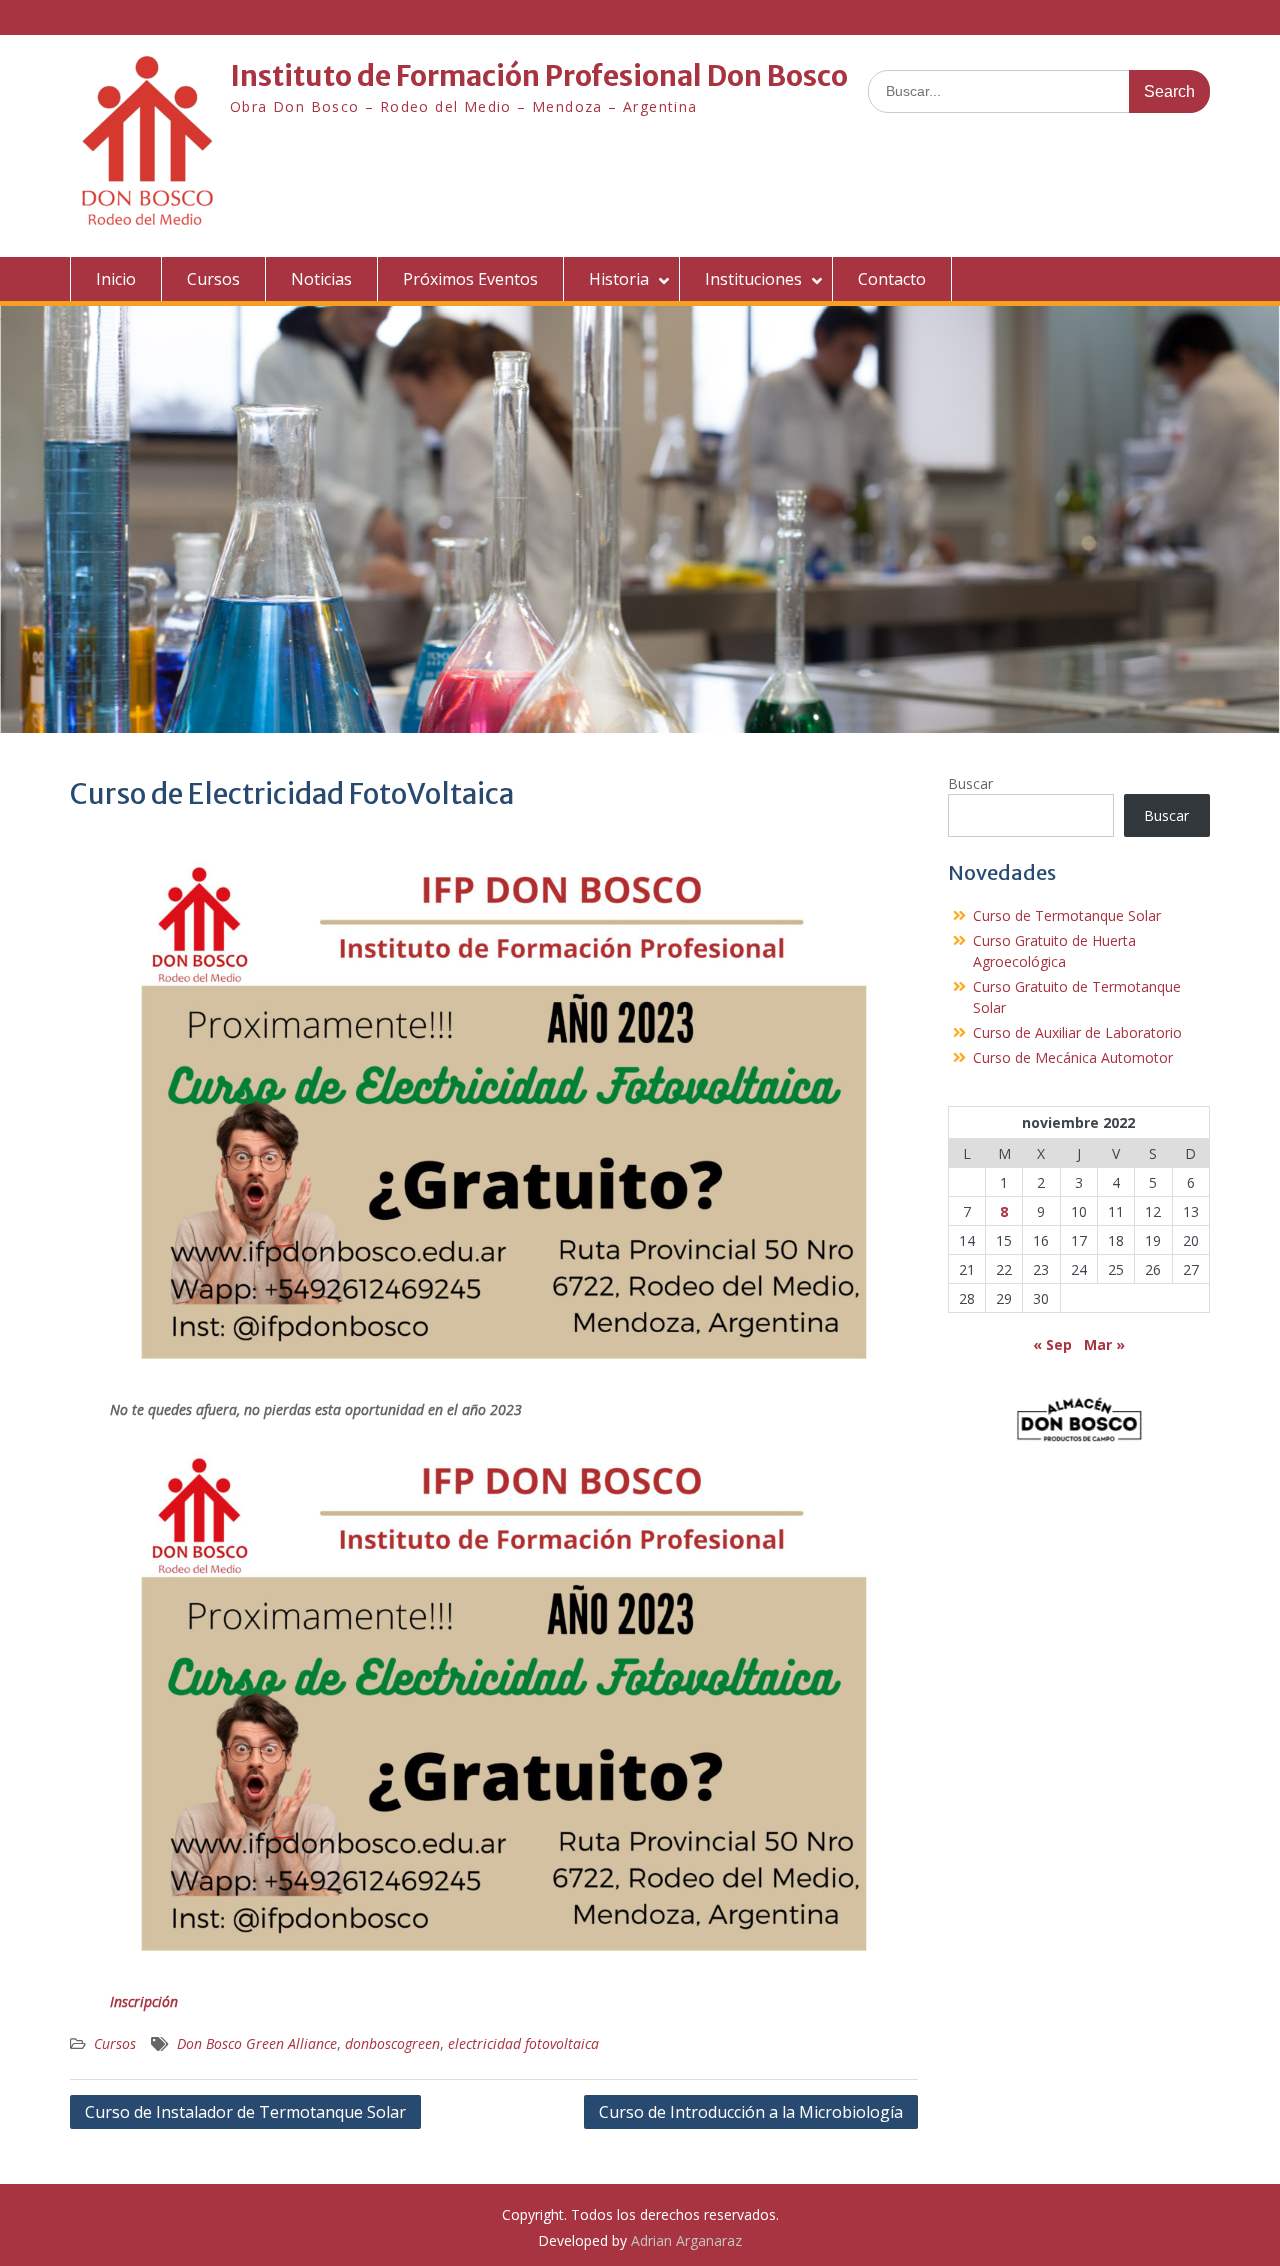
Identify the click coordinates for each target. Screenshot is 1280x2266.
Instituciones (753, 279)
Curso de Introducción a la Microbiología (751, 2112)
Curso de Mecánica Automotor (1073, 1057)
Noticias (321, 279)
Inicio (116, 279)
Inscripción (144, 2001)
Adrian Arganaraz (686, 2240)
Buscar (970, 783)
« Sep (1052, 1344)
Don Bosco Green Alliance (257, 2043)
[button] (1079, 1417)
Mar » (1104, 1344)
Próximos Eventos (470, 279)
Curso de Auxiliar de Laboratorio (1077, 1032)
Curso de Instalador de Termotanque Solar (245, 2112)
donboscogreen (392, 2043)
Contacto (892, 279)
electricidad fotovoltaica (523, 2043)
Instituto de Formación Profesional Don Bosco (539, 76)
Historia (619, 279)
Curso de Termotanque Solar (1067, 915)
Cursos (213, 279)
